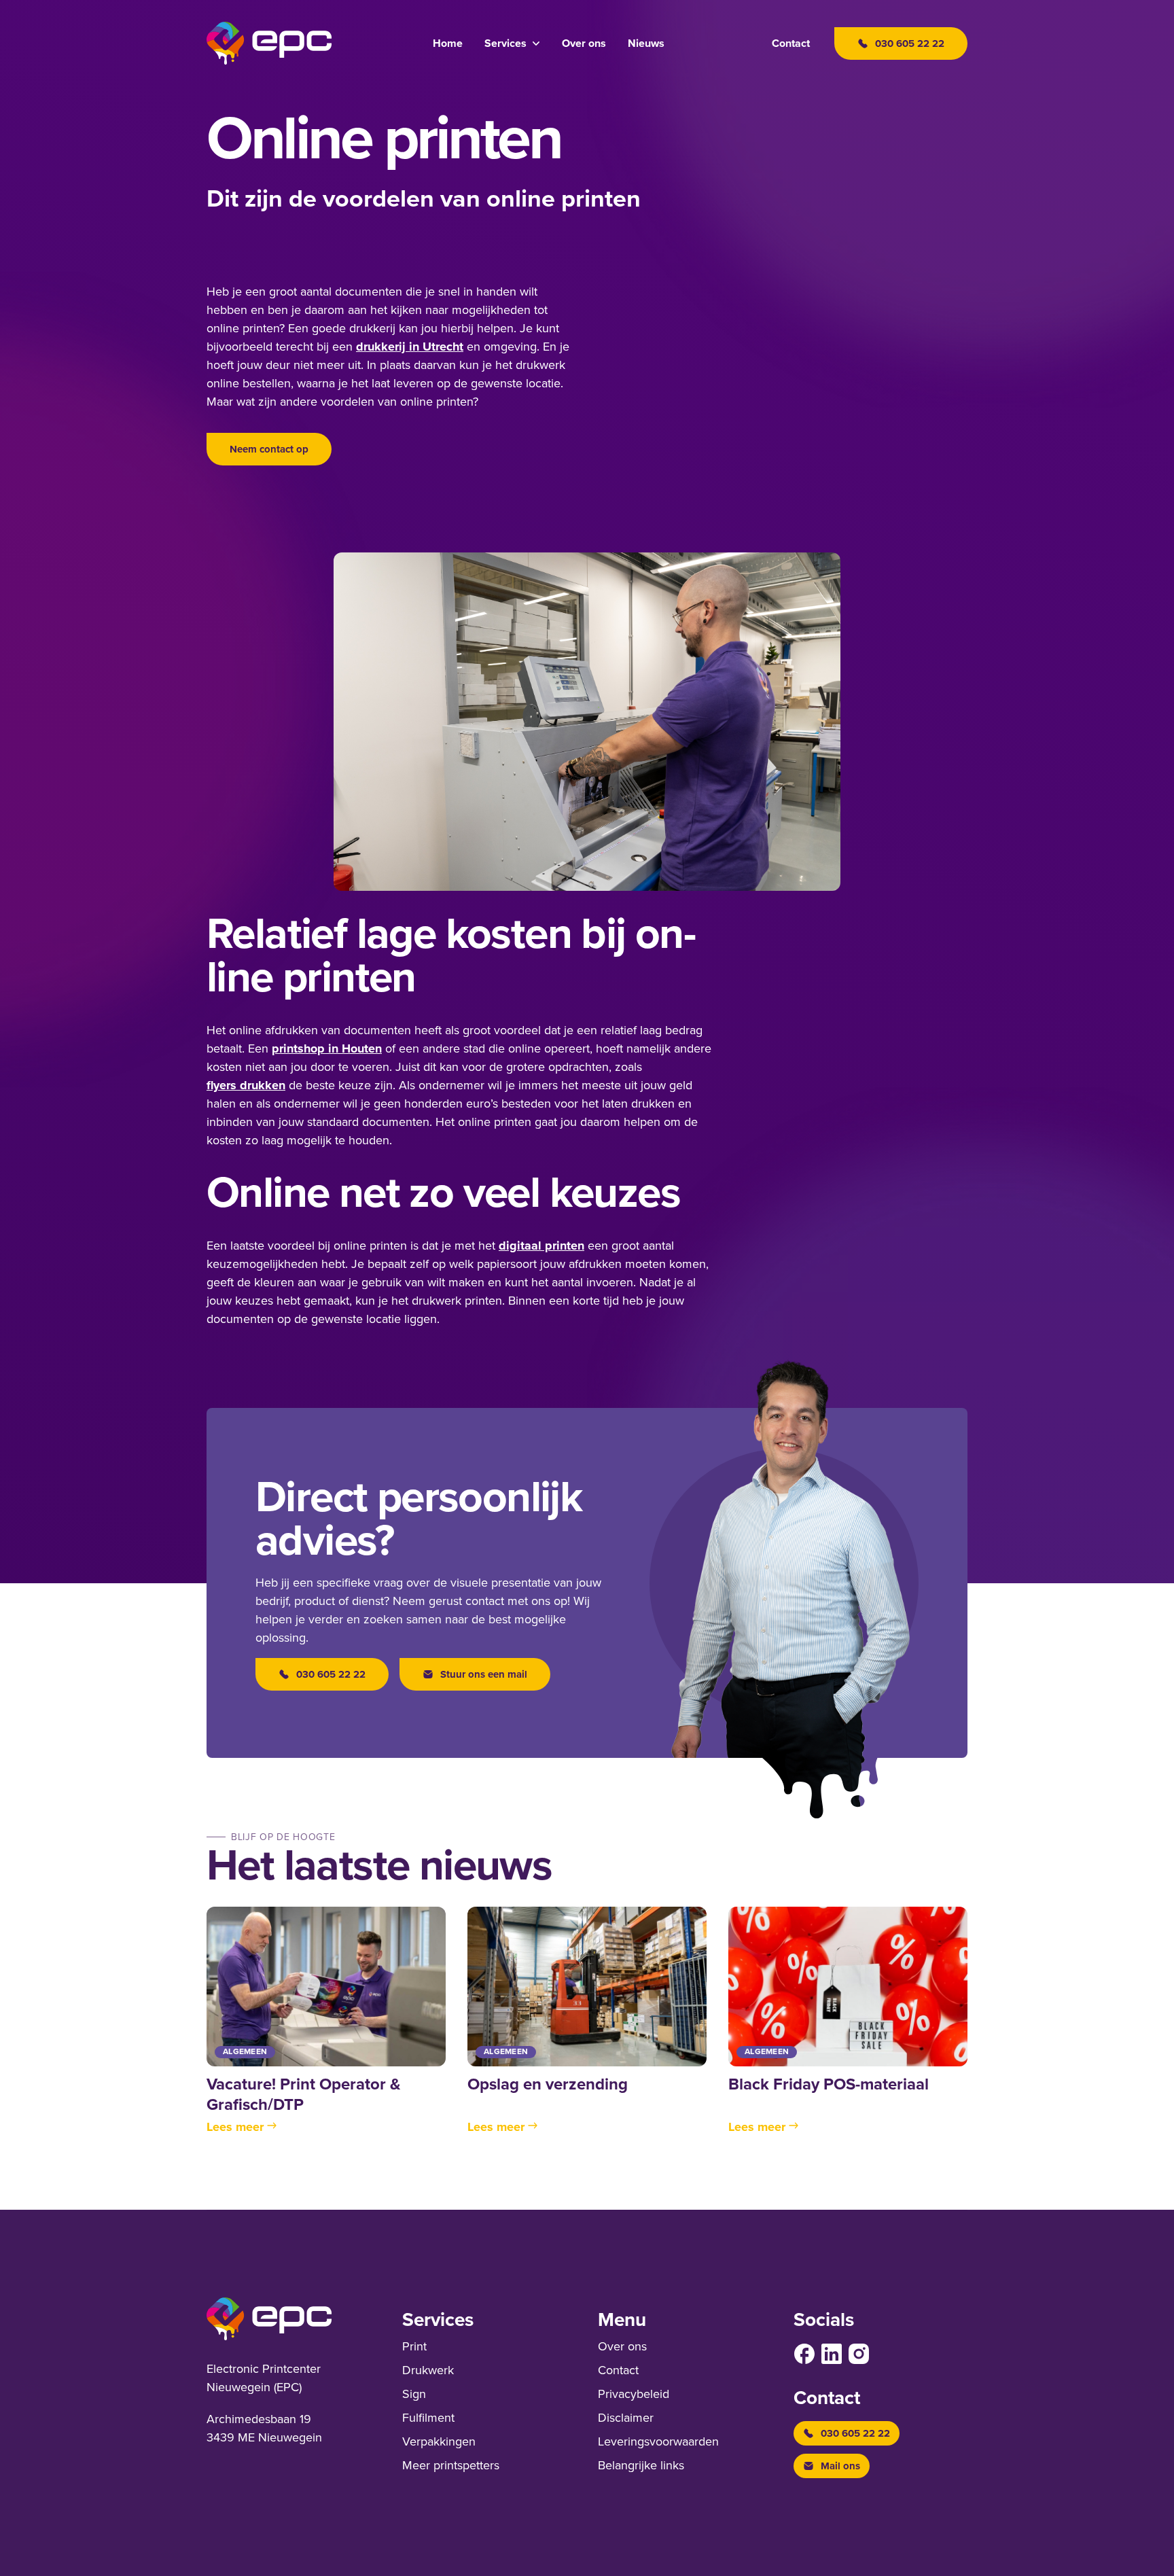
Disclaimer (626, 2418)
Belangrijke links (641, 2465)
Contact (791, 43)
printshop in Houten (327, 1048)
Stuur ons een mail (484, 1674)
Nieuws (646, 43)
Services (505, 43)
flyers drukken (246, 1085)
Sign (414, 2394)
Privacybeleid (634, 2394)
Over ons (584, 43)
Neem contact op (269, 449)
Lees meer (235, 2127)
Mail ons (840, 2466)
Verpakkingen (439, 2441)
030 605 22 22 (331, 1674)
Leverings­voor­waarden (658, 2441)
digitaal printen (541, 1246)
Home (448, 43)
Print (414, 2346)
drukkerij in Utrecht (410, 347)
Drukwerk (428, 2370)
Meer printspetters (451, 2465)
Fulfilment (428, 2418)
